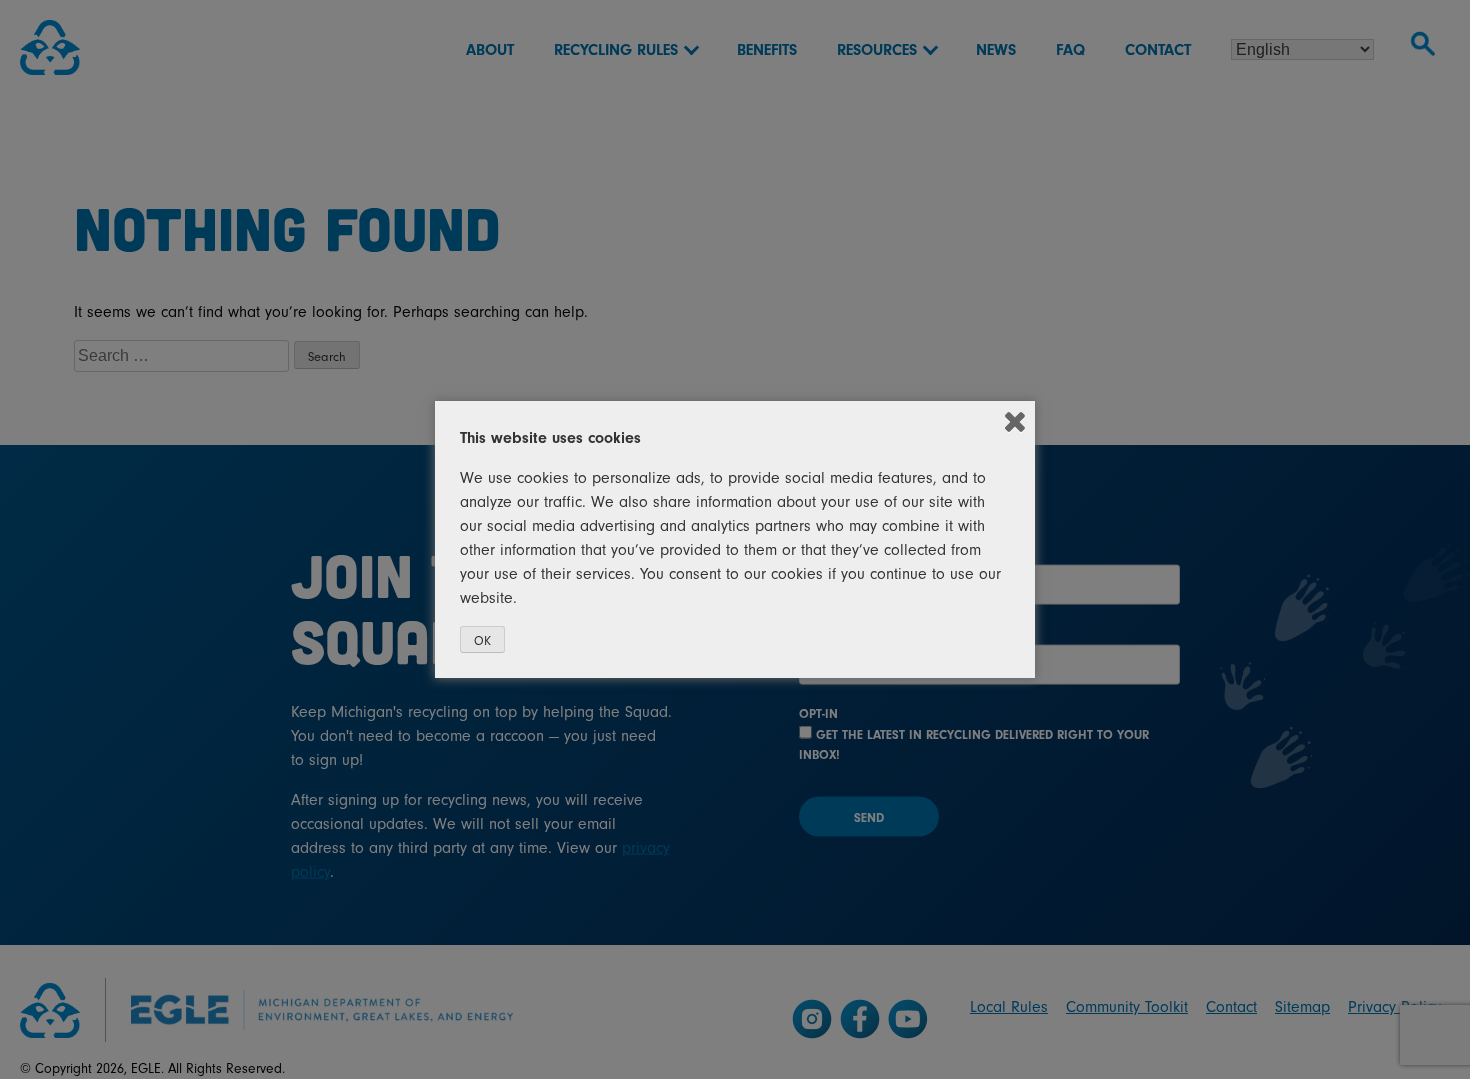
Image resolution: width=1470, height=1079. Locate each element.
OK (482, 640)
